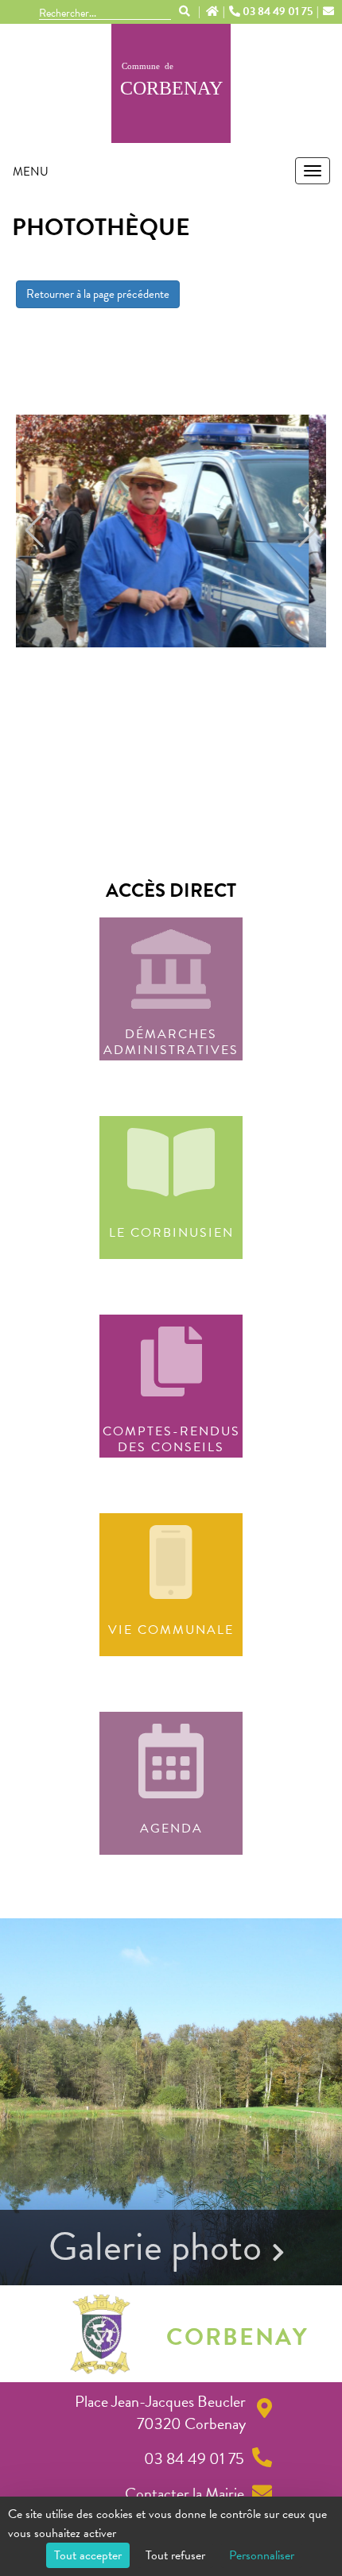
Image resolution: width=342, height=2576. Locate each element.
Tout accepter (88, 2555)
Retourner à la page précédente (98, 294)
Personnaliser (262, 2555)
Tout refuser (175, 2555)
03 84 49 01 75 (278, 12)
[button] (35, 531)
